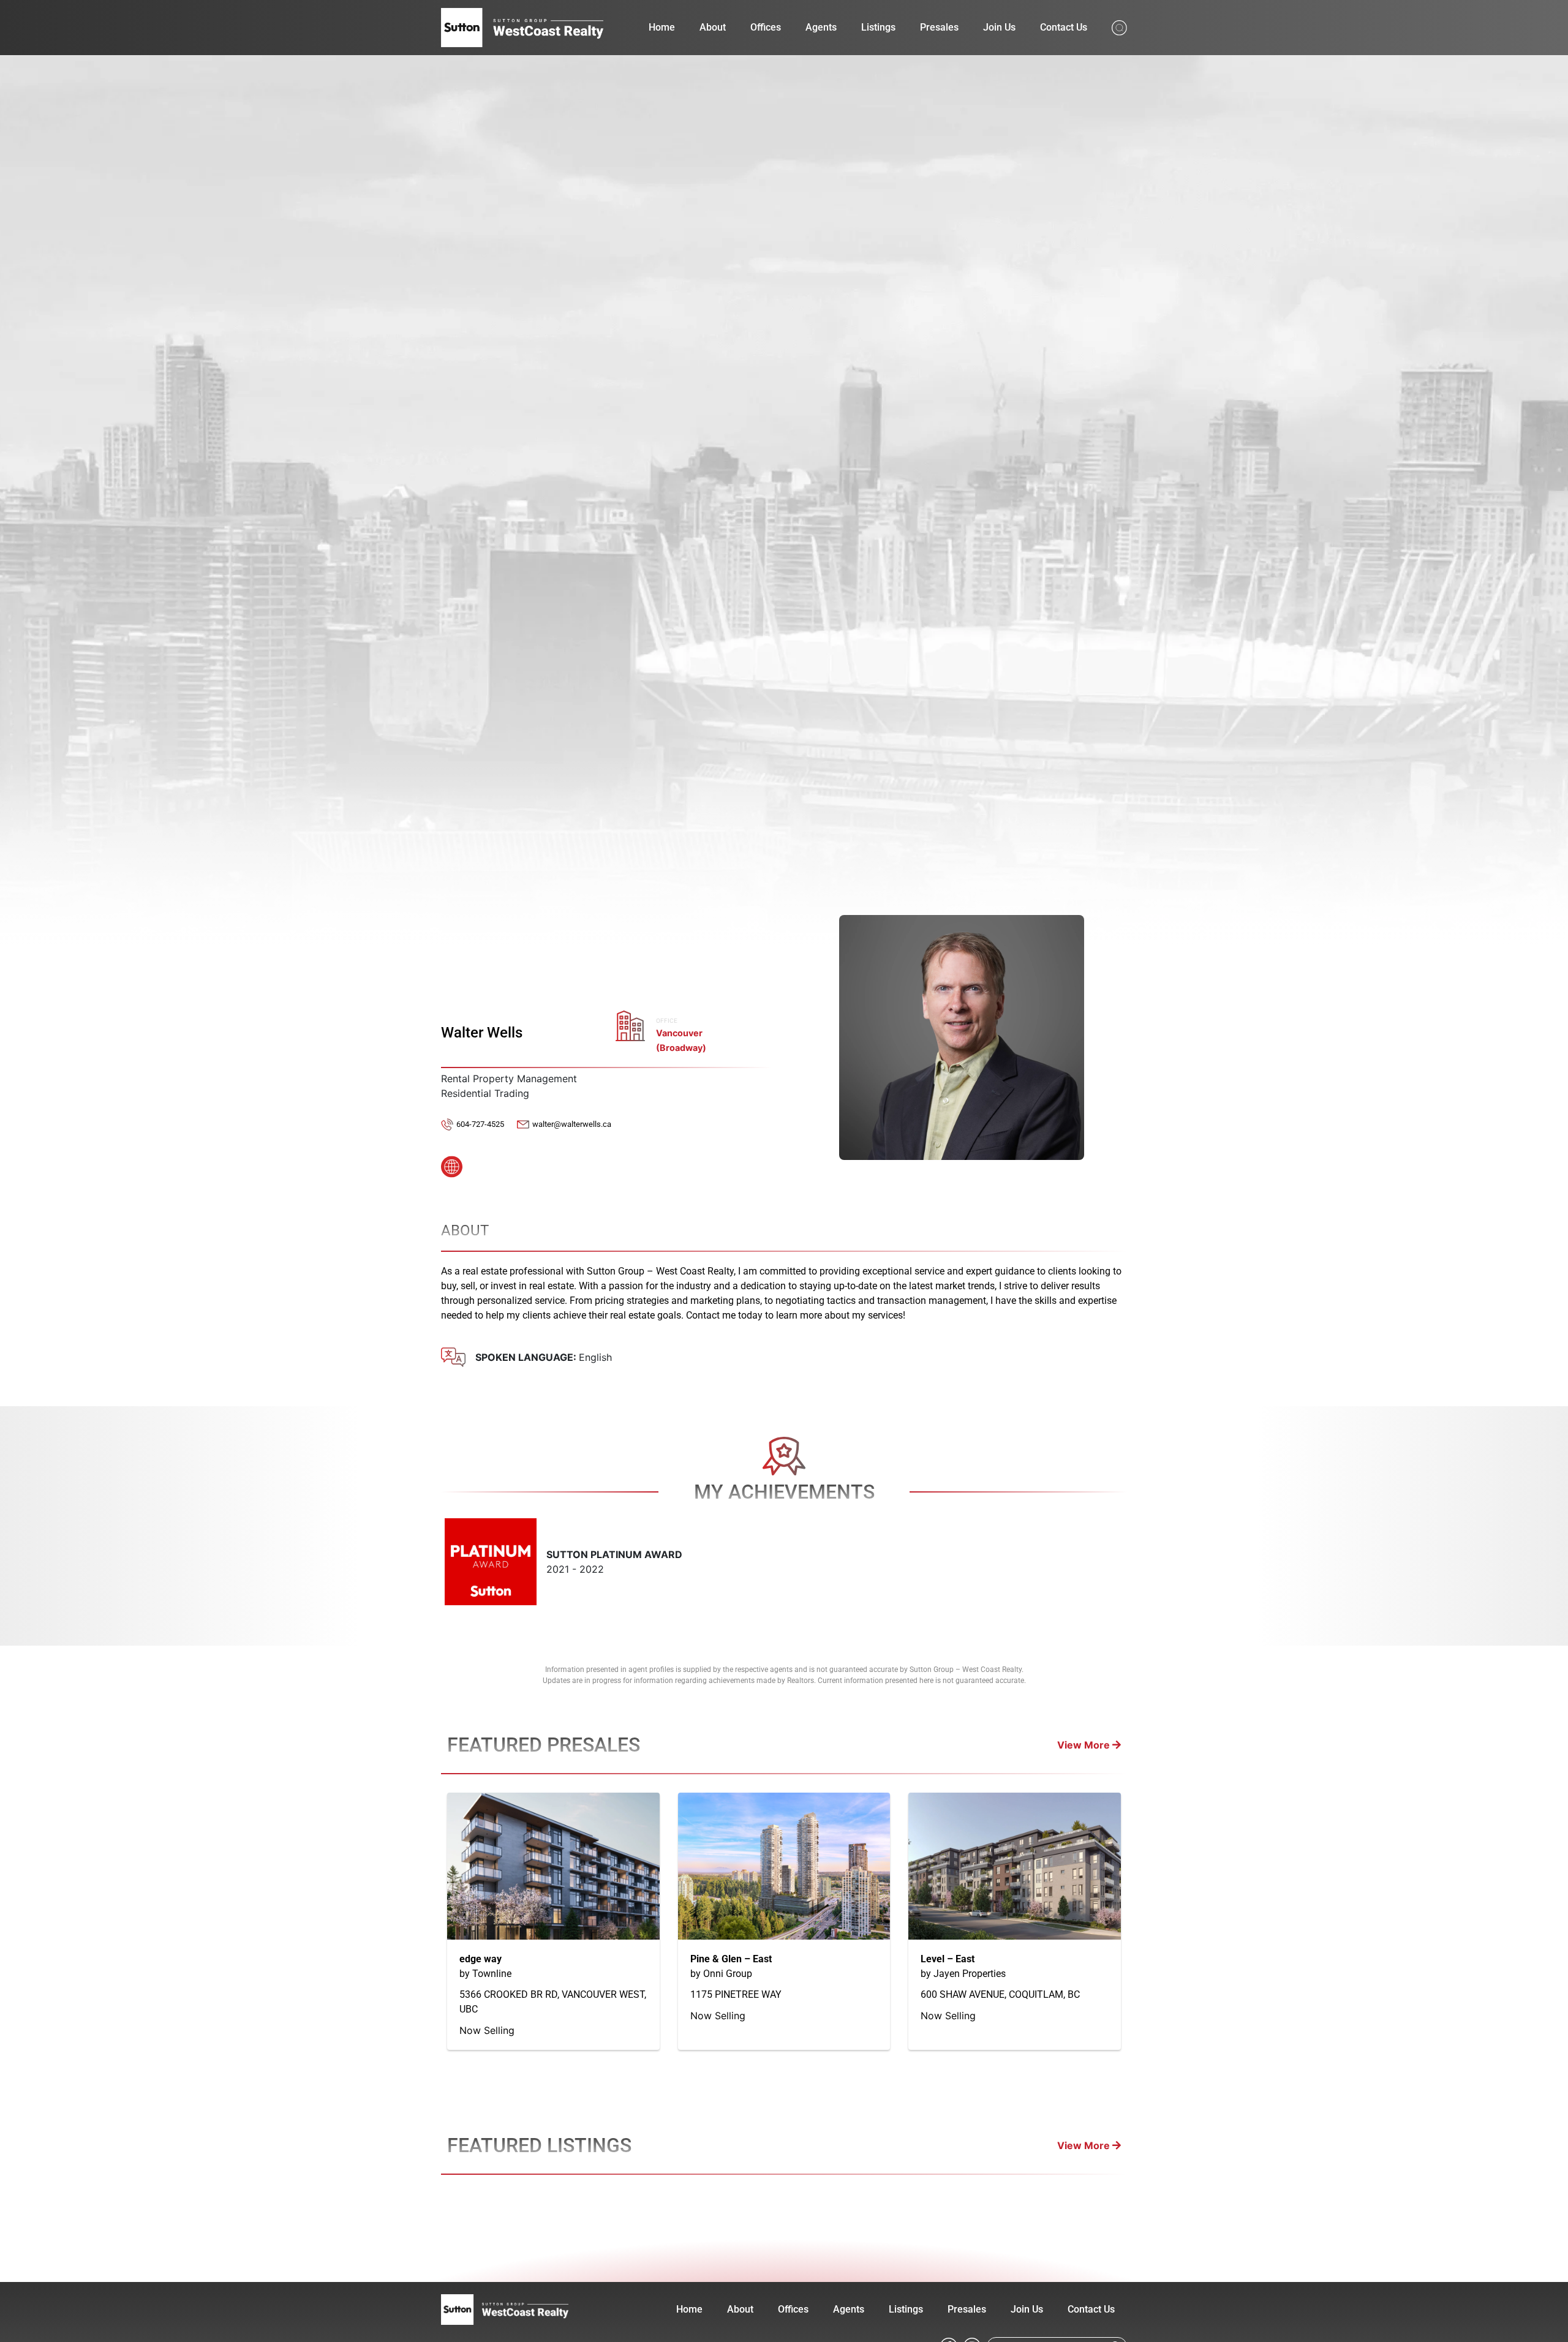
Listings (878, 27)
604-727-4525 (480, 1124)
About (713, 27)
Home (662, 27)
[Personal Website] (452, 1163)
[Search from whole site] (1119, 27)
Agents (821, 27)
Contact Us (1064, 27)
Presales (939, 27)
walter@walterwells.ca (572, 1124)
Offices (766, 27)
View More (1085, 1745)
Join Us (999, 27)
